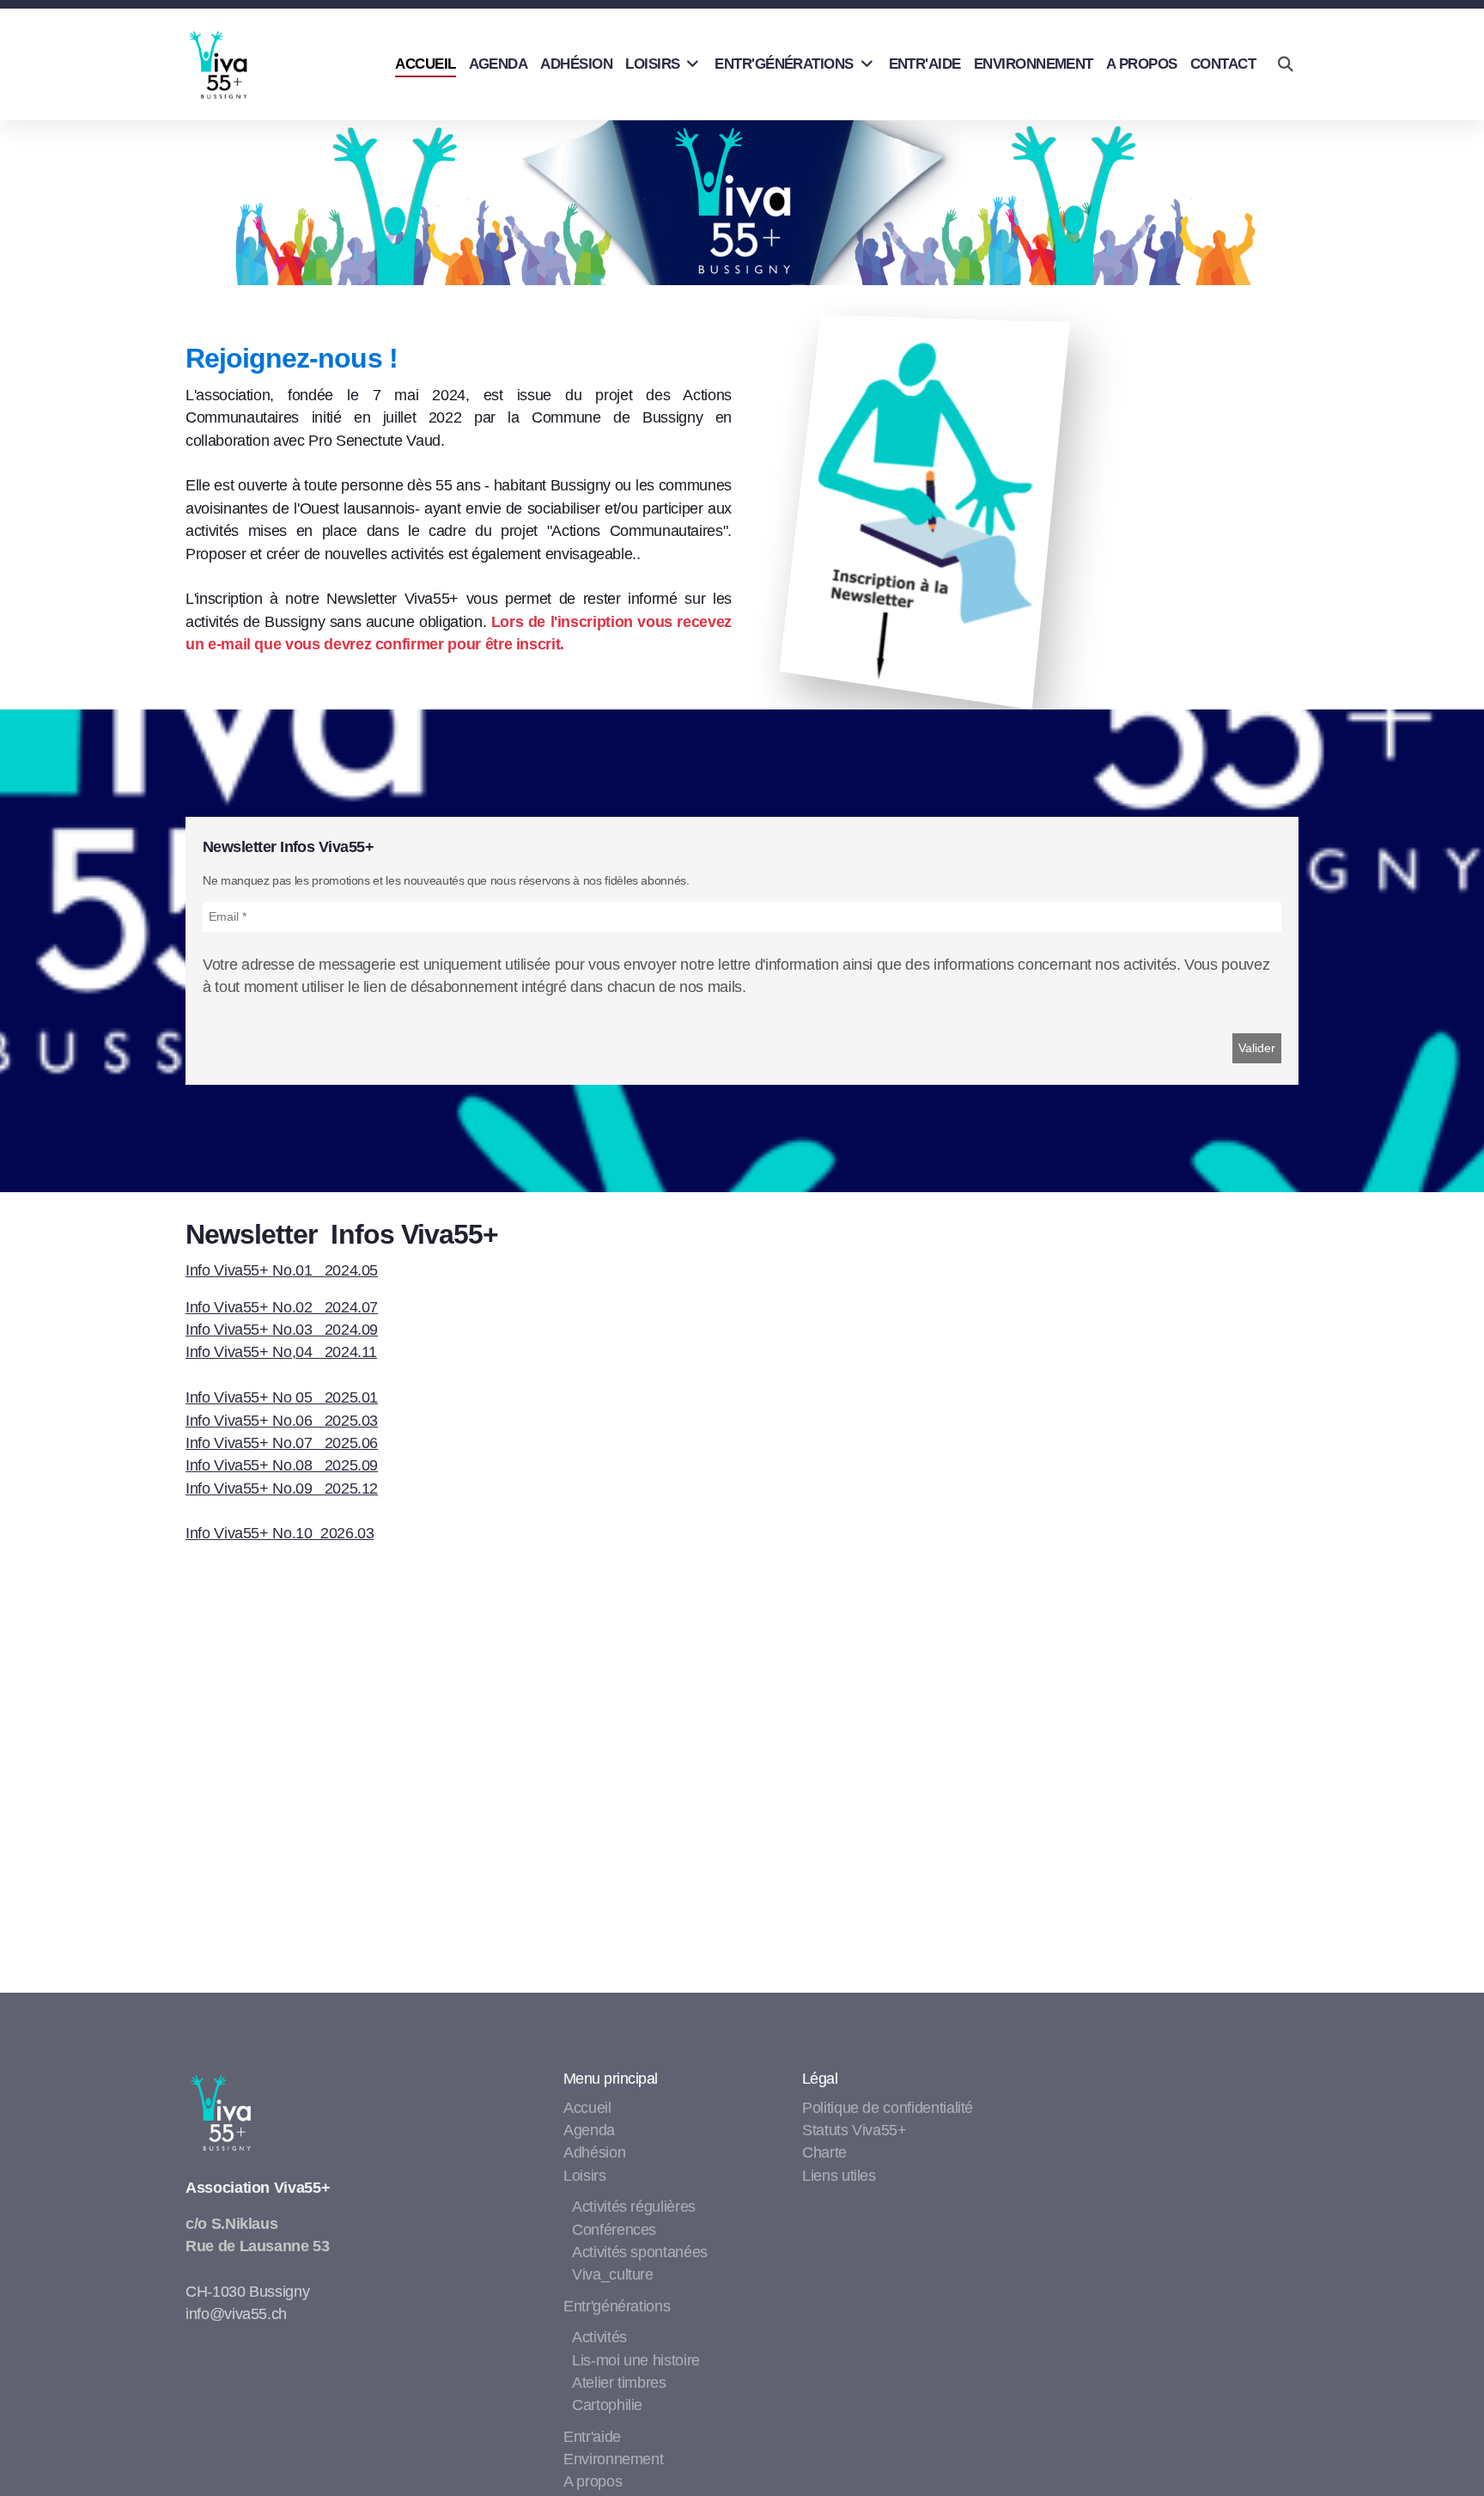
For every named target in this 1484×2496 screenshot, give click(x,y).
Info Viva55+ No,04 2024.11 (281, 1352)
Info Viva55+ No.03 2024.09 (282, 1330)
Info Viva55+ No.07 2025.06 (282, 1443)
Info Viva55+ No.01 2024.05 (282, 1270)
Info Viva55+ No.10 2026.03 (280, 1533)
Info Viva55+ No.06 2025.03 (282, 1421)
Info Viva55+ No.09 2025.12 (282, 1488)
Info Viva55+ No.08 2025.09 (282, 1465)
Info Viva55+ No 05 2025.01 (282, 1397)
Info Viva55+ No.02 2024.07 (282, 1307)
